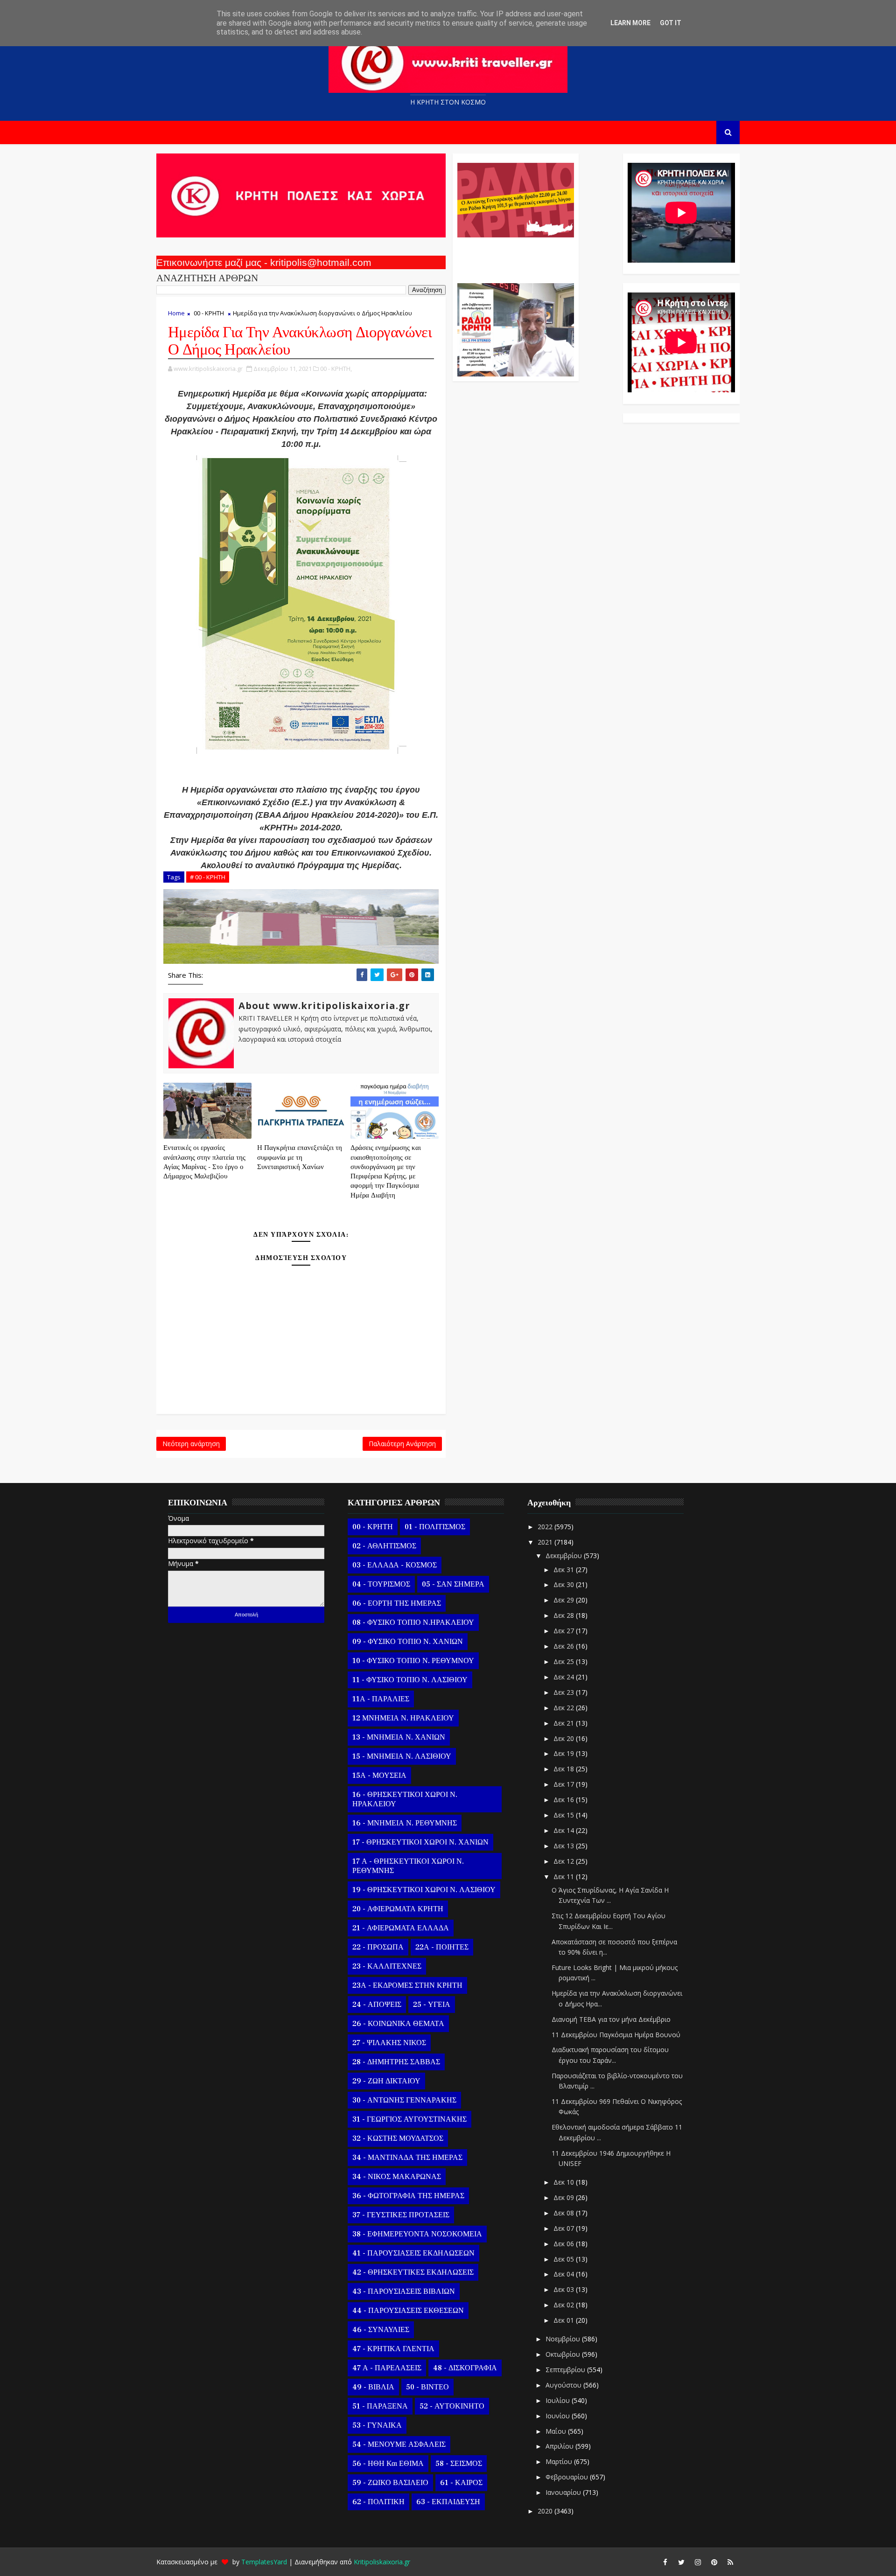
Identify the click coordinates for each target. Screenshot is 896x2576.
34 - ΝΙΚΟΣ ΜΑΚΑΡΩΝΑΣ (397, 2177)
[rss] (730, 2562)
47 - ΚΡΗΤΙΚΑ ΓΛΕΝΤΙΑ (393, 2349)
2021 (546, 1542)
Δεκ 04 (565, 2274)
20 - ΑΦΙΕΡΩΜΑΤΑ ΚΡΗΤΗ (398, 1909)
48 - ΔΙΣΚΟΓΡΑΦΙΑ (465, 2368)
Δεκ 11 (565, 1876)
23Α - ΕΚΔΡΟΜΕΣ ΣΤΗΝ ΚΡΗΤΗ (407, 1985)
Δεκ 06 (565, 2244)
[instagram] (698, 2562)
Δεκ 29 (565, 1600)
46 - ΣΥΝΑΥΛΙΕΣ (381, 2330)
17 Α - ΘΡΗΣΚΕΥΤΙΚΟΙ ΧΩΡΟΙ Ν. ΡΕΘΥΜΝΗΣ (408, 1866)
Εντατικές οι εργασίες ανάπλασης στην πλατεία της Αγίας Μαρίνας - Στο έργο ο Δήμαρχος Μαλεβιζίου (204, 1162)
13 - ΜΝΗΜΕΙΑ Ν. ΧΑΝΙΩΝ (399, 1737)
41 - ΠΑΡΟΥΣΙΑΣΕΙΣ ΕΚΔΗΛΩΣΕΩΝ (413, 2253)
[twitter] (681, 2562)
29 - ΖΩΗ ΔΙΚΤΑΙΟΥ (386, 2081)
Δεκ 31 (565, 1570)
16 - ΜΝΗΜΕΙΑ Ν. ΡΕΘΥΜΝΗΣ (405, 1823)
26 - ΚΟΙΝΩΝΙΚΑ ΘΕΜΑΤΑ (398, 2024)
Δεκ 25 (565, 1661)
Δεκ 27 (565, 1631)
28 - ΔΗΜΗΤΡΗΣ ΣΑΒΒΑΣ (396, 2062)
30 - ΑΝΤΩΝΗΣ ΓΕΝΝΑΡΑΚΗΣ (404, 2100)
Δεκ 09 (565, 2197)
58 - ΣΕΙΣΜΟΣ (459, 2464)
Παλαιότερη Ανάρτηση (402, 1444)
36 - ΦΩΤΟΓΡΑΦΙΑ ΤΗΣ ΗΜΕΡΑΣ (408, 2196)
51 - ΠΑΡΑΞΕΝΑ (380, 2406)
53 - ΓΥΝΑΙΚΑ (377, 2425)
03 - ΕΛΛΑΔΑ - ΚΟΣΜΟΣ (395, 1565)
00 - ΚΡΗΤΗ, (336, 369)
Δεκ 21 (565, 1723)
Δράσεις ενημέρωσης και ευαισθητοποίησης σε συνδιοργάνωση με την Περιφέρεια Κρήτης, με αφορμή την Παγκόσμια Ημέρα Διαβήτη (386, 1171)
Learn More (630, 23)
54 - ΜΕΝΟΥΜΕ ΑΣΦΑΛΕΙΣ (399, 2444)
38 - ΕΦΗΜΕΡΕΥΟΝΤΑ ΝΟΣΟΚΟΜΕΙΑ (417, 2234)
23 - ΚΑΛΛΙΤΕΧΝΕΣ (387, 1966)
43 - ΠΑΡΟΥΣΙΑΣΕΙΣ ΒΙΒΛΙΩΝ (404, 2291)
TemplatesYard (264, 2562)
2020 (546, 2511)
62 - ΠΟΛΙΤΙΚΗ (378, 2502)
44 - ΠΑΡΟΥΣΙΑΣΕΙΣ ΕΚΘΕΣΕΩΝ (408, 2311)
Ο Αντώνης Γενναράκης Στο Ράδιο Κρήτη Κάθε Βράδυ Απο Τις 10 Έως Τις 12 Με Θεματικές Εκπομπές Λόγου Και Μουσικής (514, 256)
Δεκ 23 (565, 1692)
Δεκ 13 (565, 1846)
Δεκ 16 (565, 1800)
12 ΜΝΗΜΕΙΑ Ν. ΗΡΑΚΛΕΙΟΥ (403, 1718)
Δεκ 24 (565, 1677)
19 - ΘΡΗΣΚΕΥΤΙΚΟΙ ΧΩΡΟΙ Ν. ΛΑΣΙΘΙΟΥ (424, 1890)
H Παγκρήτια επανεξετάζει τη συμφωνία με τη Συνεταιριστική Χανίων (300, 1157)
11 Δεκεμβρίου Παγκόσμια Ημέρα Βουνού (616, 2035)
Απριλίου (560, 2446)
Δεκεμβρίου (565, 1556)
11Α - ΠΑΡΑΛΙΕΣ (381, 1699)
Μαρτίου (560, 2461)
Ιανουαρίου (564, 2492)
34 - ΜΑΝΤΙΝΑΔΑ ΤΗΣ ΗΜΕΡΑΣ (407, 2158)
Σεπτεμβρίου (566, 2370)
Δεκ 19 (565, 1753)
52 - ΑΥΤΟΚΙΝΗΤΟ (452, 2406)
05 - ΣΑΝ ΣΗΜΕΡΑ (453, 1584)
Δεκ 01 (565, 2320)
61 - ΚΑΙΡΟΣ (461, 2483)
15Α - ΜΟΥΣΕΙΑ (379, 1775)
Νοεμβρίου (564, 2339)
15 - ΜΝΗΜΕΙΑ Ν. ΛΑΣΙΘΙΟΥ (402, 1756)
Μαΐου (557, 2431)
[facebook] (665, 2562)
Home (176, 313)
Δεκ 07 (565, 2228)
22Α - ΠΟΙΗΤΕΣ (442, 1947)
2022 (546, 1527)
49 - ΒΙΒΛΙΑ (373, 2387)
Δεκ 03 (565, 2289)
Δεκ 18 (565, 1769)
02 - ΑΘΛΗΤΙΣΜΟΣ (384, 1546)
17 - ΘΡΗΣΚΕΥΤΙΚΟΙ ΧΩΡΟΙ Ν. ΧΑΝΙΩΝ (420, 1842)
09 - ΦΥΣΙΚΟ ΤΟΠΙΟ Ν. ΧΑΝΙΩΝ (408, 1642)
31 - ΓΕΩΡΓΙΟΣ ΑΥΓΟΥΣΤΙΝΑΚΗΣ (409, 2119)
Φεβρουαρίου (568, 2477)
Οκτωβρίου (564, 2354)
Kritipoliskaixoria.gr (382, 2562)
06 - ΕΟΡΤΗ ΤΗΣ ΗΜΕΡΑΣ (397, 1603)
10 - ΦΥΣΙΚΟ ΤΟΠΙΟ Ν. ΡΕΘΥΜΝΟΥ (413, 1661)
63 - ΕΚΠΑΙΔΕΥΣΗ (448, 2502)
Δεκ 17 (565, 1784)
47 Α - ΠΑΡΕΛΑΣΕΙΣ (387, 2368)
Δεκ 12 (565, 1861)
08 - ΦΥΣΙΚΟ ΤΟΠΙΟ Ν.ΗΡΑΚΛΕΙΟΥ (413, 1622)
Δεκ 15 (565, 1815)
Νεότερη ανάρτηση (191, 1444)
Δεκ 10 (565, 2182)
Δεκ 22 (565, 1708)
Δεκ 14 (565, 1830)
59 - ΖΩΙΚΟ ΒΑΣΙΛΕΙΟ (390, 2483)
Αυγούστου (564, 2385)
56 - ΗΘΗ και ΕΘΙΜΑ (388, 2464)
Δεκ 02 (565, 2305)
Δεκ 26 (565, 1646)
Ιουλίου (559, 2400)
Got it (671, 23)
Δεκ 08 (565, 2213)
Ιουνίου (559, 2416)
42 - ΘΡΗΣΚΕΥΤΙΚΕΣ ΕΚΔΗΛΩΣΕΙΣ (413, 2272)
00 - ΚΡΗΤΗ (209, 313)
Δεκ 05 (565, 2259)
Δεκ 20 (565, 1738)
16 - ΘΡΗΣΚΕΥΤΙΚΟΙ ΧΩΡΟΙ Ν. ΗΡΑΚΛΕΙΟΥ (405, 1799)
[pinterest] (714, 2562)
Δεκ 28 (565, 1615)
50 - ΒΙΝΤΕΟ (427, 2387)
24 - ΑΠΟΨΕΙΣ (377, 2005)
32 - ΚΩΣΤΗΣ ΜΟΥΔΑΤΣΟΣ (398, 2138)
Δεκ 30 (565, 1584)
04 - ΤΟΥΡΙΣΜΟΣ (381, 1584)
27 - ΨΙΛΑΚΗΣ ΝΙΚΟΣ (389, 2043)
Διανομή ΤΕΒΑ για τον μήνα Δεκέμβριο (611, 2019)
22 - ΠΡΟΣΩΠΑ (378, 1947)
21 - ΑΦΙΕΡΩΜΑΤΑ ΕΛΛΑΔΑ (401, 1928)
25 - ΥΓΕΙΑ (432, 2005)
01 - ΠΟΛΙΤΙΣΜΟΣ (435, 1527)
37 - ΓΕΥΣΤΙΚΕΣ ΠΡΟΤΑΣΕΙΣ (401, 2215)
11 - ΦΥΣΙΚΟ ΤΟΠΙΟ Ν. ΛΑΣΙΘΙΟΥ (410, 1680)
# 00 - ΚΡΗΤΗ (208, 877)
